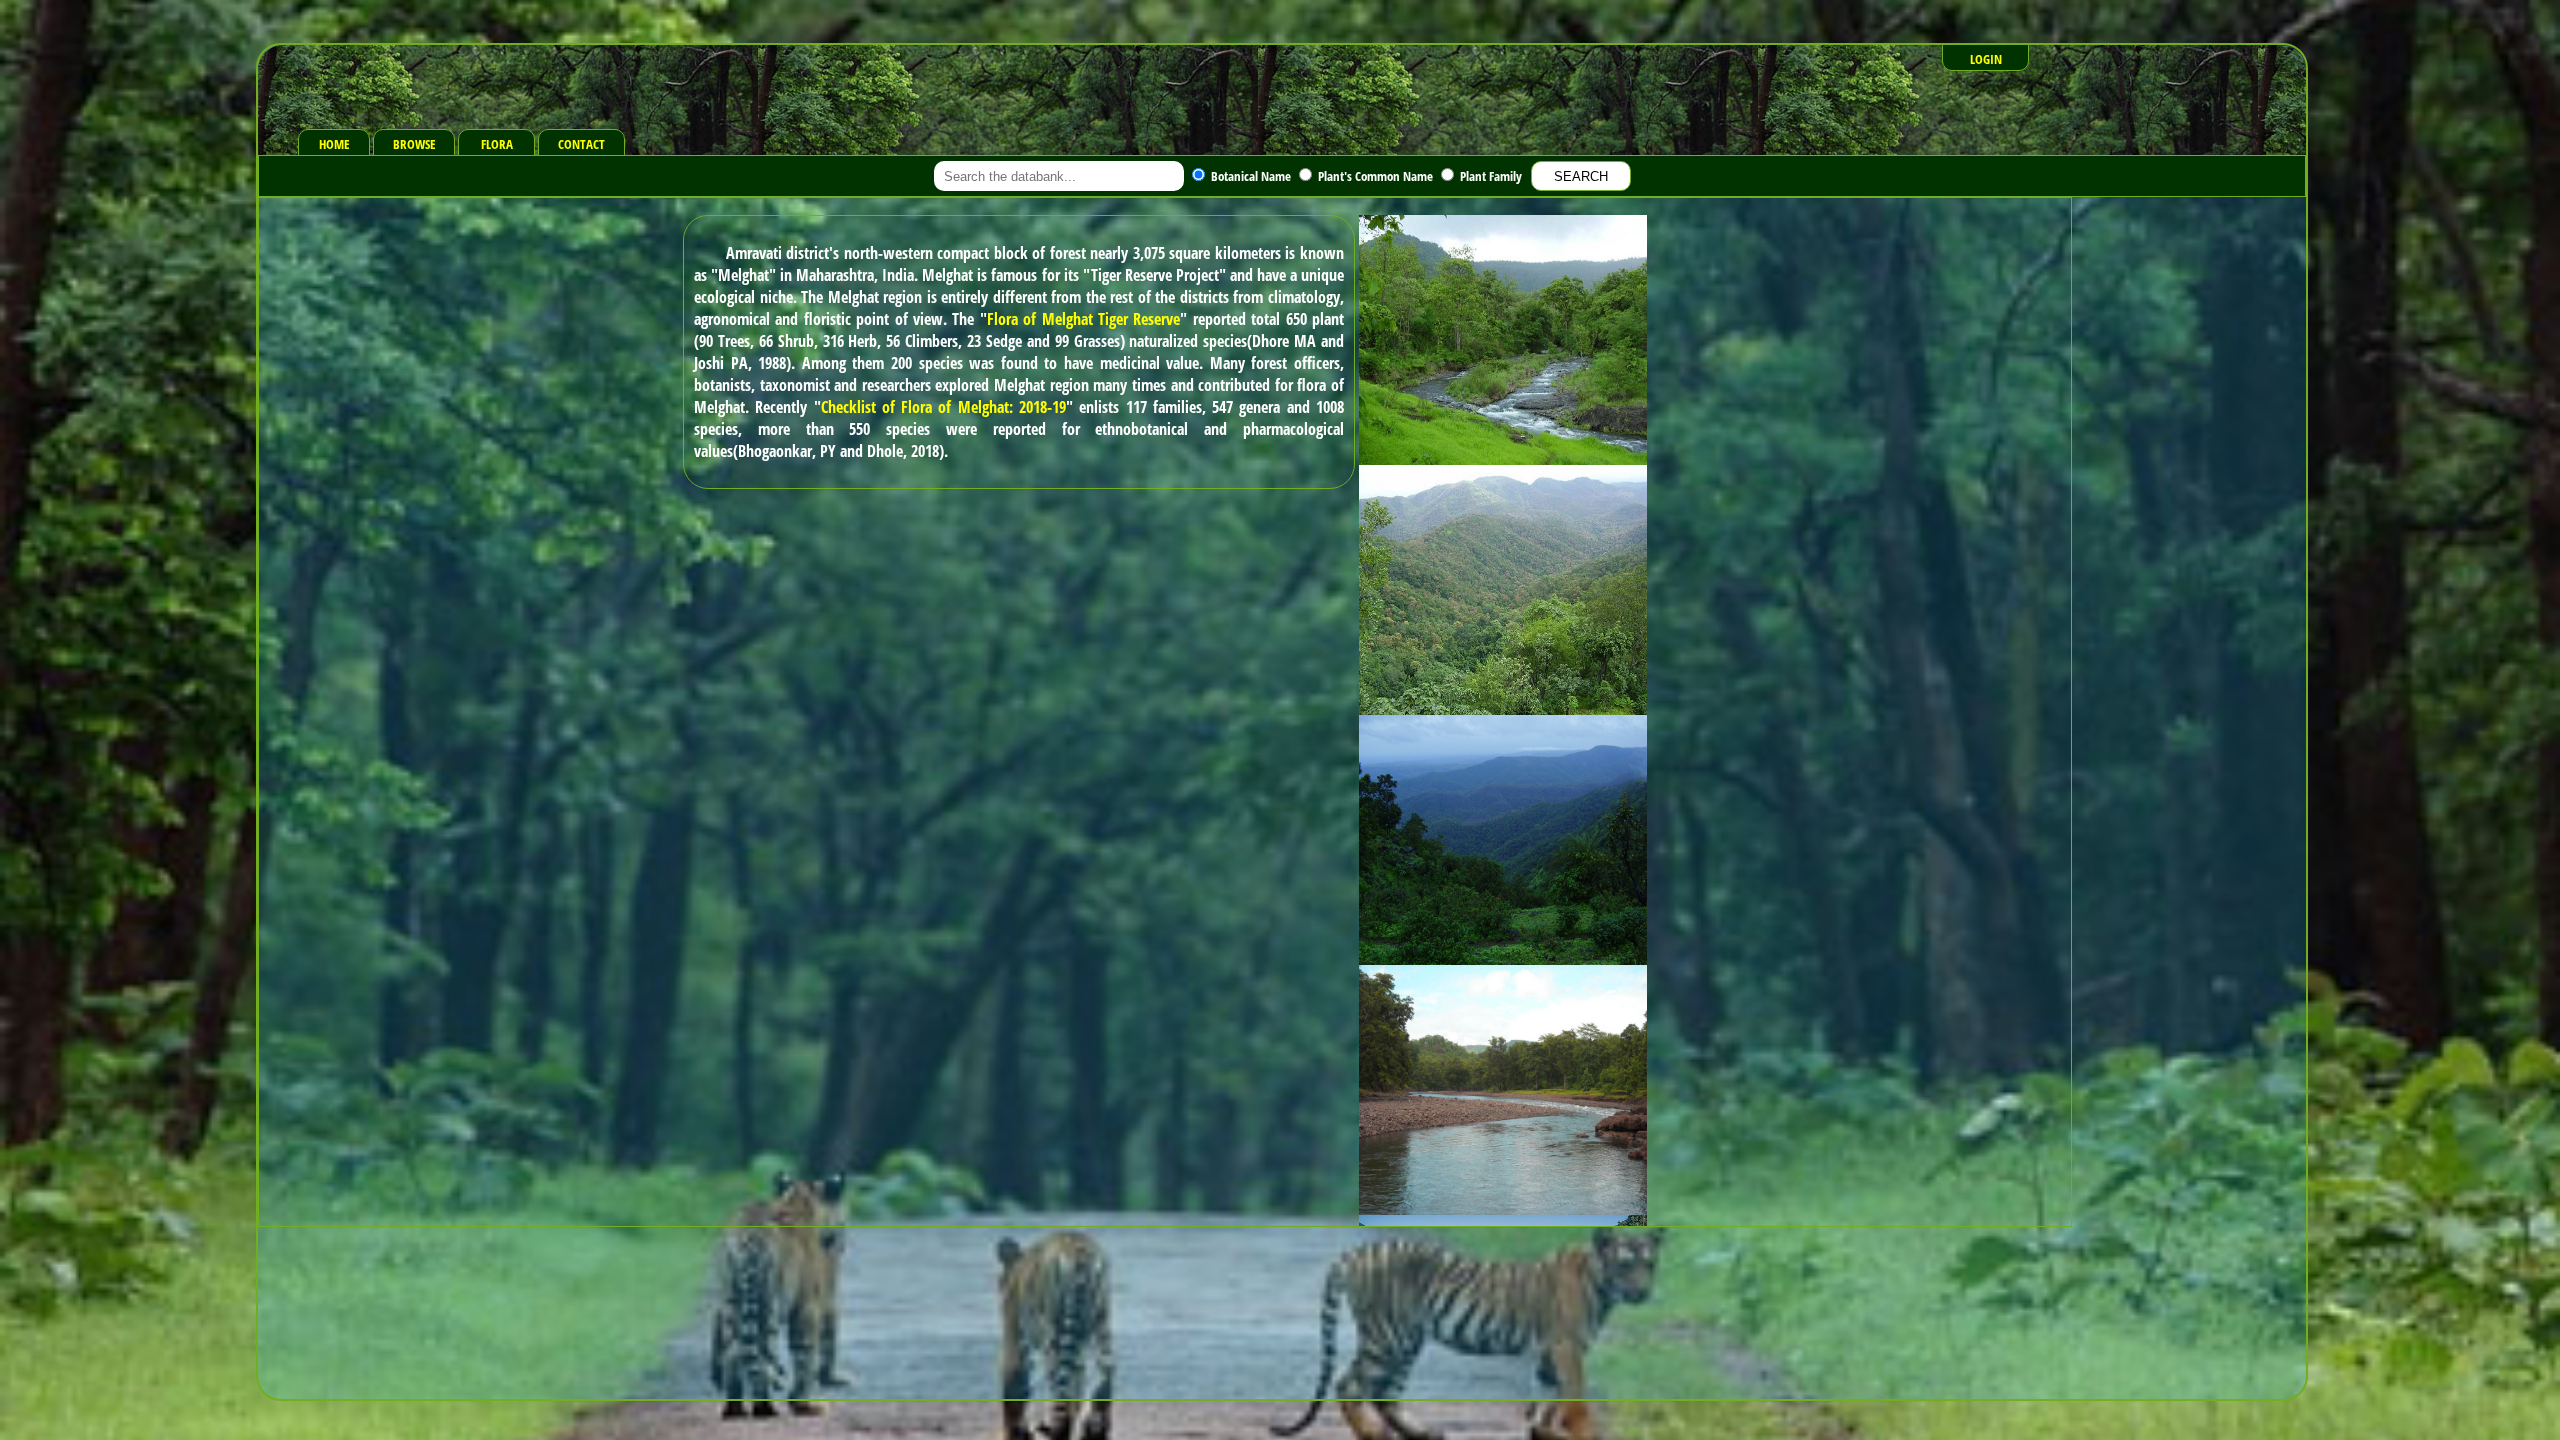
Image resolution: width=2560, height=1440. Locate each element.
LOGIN (1986, 59)
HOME (334, 144)
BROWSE (414, 144)
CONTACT (581, 144)
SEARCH (1581, 176)
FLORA (497, 144)
